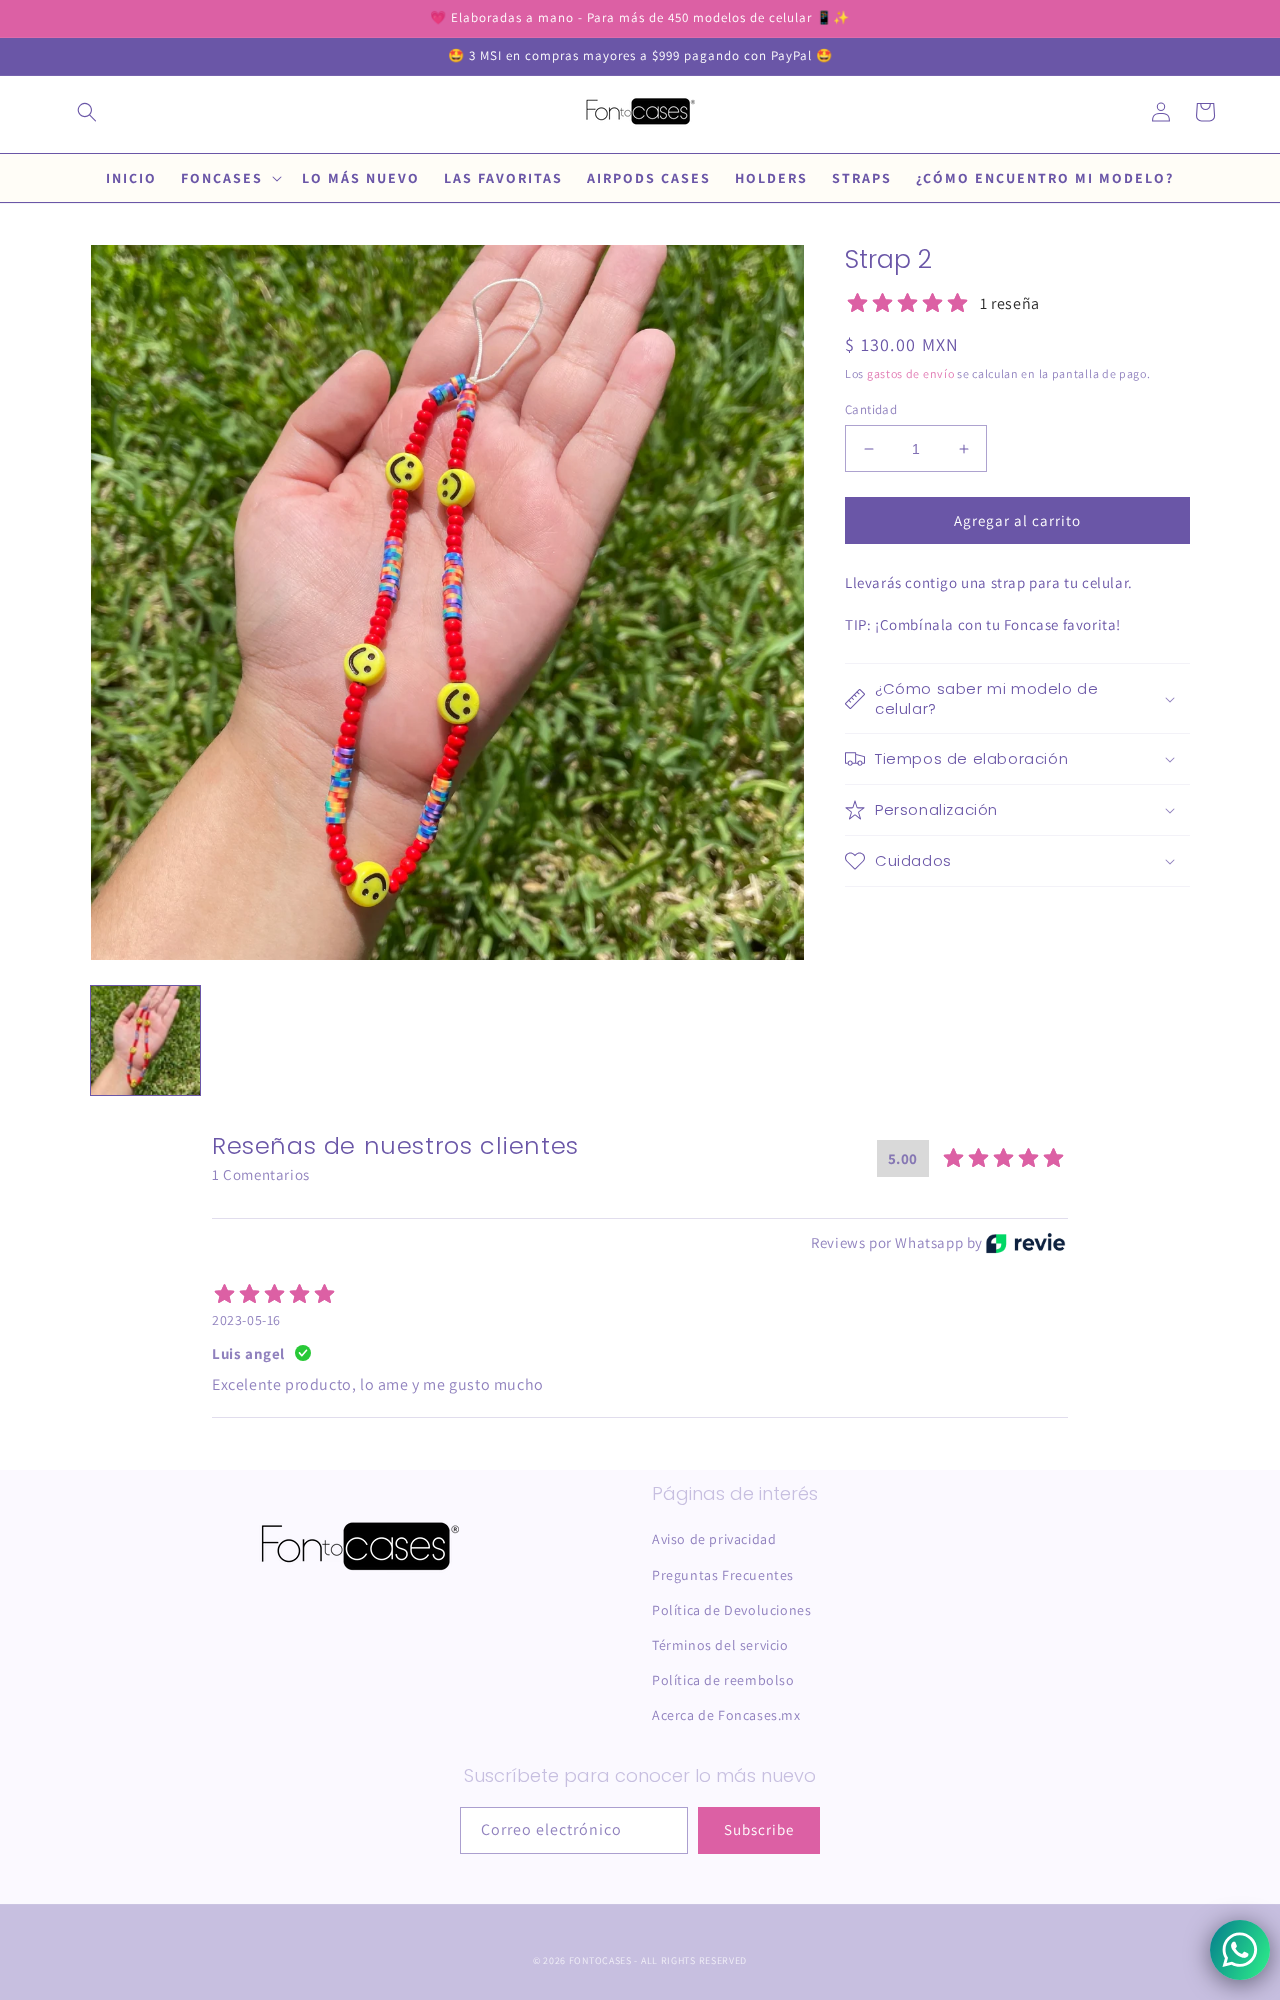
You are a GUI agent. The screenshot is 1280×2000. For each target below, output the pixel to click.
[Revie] (1025, 1243)
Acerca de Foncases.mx (726, 1715)
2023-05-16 (246, 1320)
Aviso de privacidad (714, 1539)
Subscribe (759, 1829)
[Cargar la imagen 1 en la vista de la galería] (145, 1040)
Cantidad (871, 409)
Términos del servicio (720, 1645)
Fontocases (600, 1960)
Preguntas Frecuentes (723, 1575)
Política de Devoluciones (731, 1610)
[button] (87, 112)
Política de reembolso (723, 1680)
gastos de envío (911, 373)
